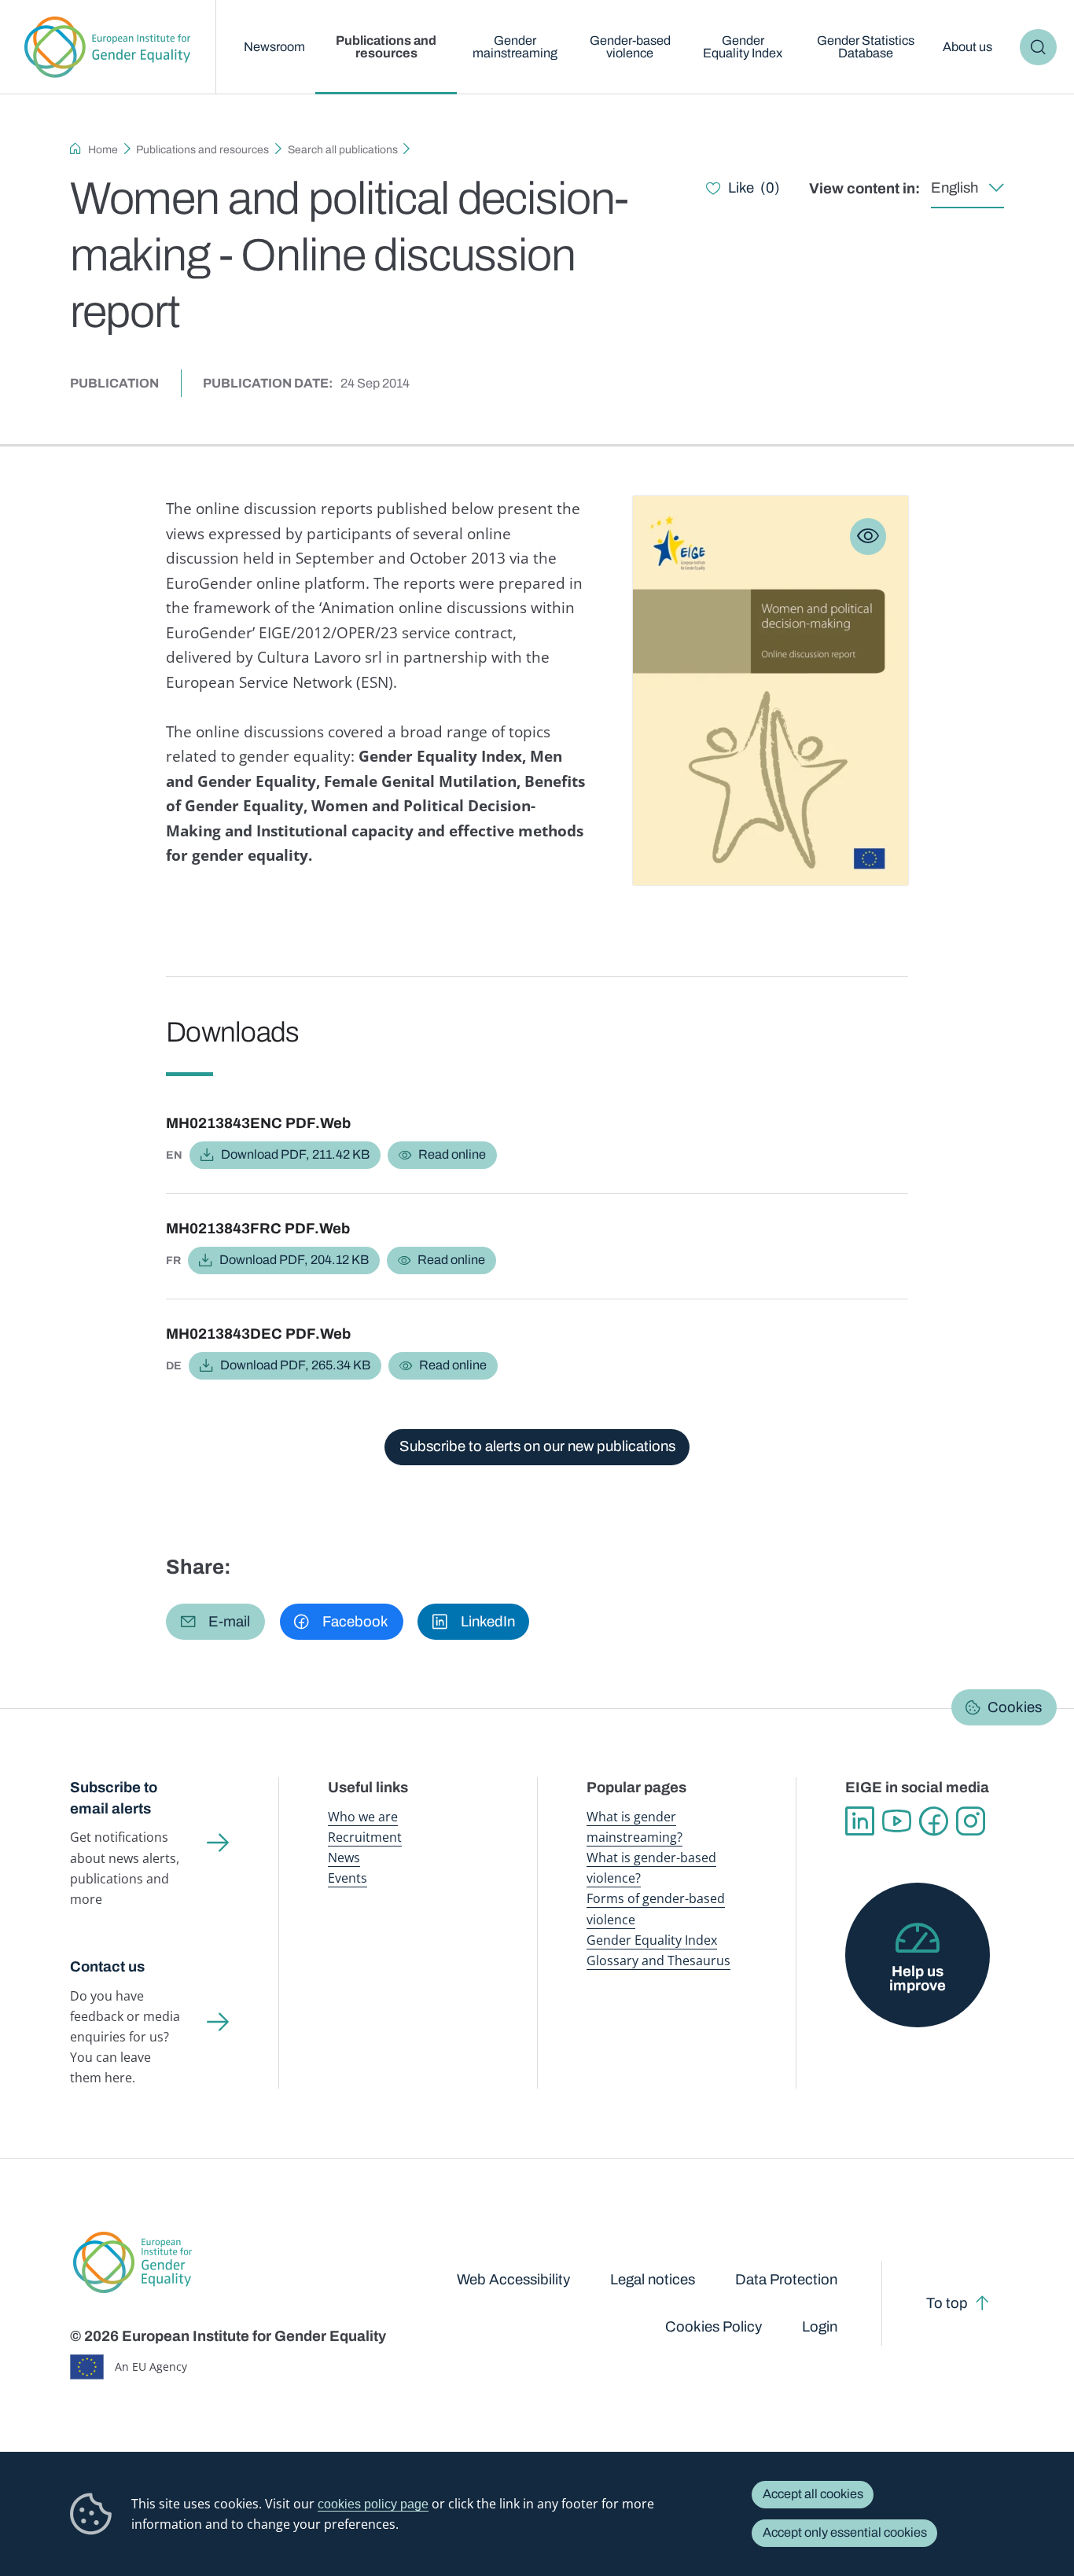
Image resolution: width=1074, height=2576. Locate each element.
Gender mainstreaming (515, 47)
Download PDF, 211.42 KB (295, 1154)
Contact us (107, 1967)
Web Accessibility (513, 2280)
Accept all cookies (813, 2494)
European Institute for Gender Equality (108, 47)
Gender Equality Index (743, 47)
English (954, 188)
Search (1038, 47)
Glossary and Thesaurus (658, 1960)
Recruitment (365, 1837)
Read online (452, 1154)
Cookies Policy (714, 2327)
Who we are (363, 1817)
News (344, 1858)
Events (348, 1878)
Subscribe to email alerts (114, 1798)
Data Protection (786, 2280)
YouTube (897, 1821)
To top (947, 2303)
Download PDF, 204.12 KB (294, 1260)
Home (103, 150)
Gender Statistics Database (866, 47)
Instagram (971, 1821)
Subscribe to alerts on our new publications (537, 1446)
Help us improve (918, 1979)
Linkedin (860, 1821)
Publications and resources (386, 47)
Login (820, 2327)
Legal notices (653, 2280)
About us (967, 47)
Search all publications (343, 150)
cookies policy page (373, 2504)
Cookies (1015, 1707)
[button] (215, 1622)
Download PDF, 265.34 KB (295, 1365)
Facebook (934, 1821)
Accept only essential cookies (845, 2532)
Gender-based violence (630, 47)
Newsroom (274, 47)
